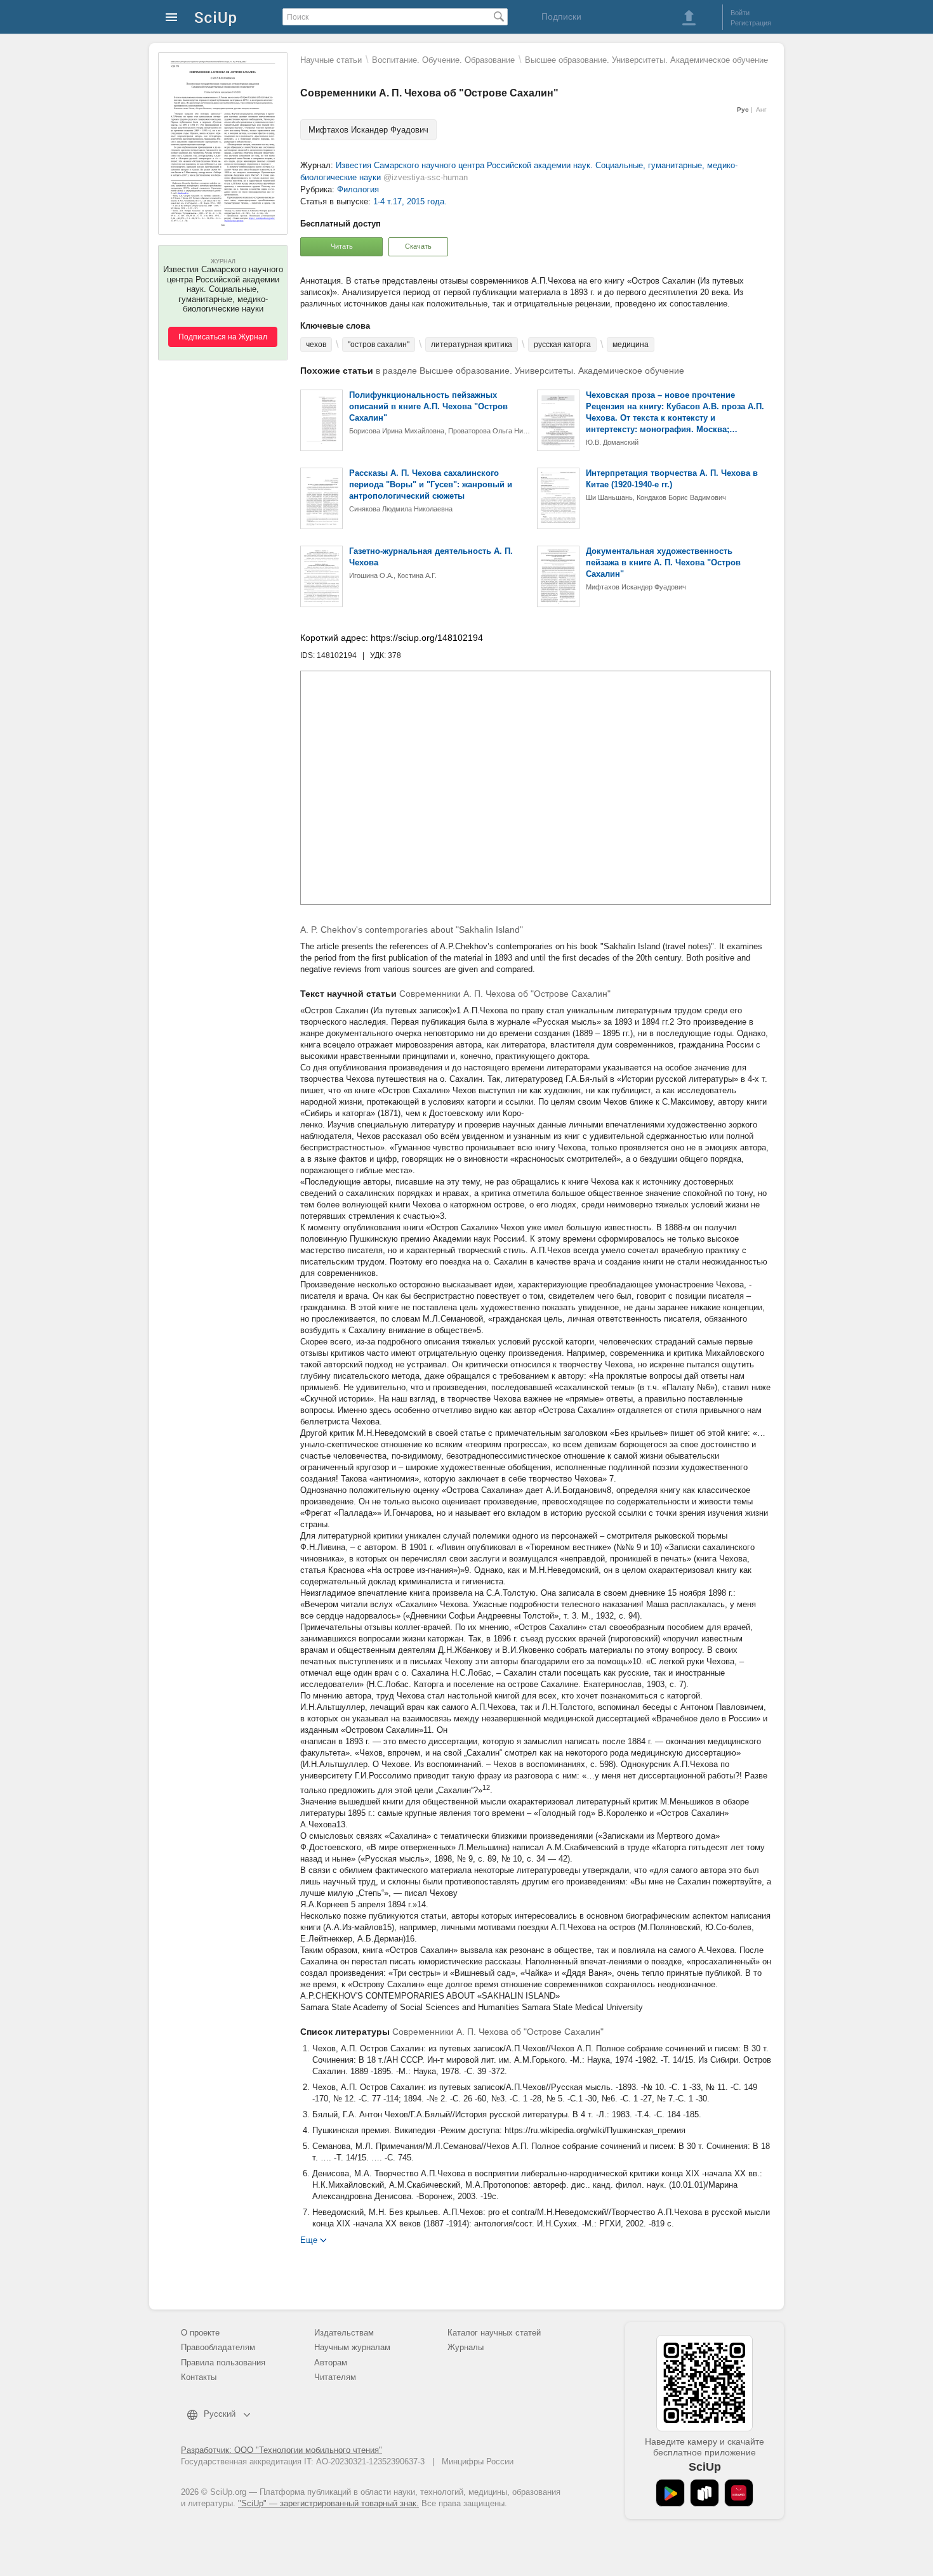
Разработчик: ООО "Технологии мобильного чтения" (281, 2450)
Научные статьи (331, 60)
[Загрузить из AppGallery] (739, 2493)
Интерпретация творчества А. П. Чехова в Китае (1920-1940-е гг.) (672, 479)
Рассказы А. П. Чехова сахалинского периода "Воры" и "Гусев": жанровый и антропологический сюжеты (431, 484)
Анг (761, 109)
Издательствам (344, 2333)
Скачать (418, 246)
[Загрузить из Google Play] (670, 2493)
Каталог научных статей (494, 2333)
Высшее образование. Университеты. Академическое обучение (646, 60)
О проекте (200, 2333)
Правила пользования (223, 2362)
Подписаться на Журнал (223, 337)
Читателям (335, 2377)
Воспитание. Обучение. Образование (443, 60)
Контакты (199, 2377)
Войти (740, 13)
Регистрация (751, 23)
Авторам (331, 2362)
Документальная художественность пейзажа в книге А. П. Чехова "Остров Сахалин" (663, 562)
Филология (358, 189)
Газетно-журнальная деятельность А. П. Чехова (431, 557)
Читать (342, 246)
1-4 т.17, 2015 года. (410, 201)
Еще (309, 2239)
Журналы (466, 2347)
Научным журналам (352, 2347)
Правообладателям (218, 2347)
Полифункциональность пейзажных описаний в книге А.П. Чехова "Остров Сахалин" (428, 406)
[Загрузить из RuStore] (705, 2493)
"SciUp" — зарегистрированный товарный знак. (328, 2503)
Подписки (561, 16)
